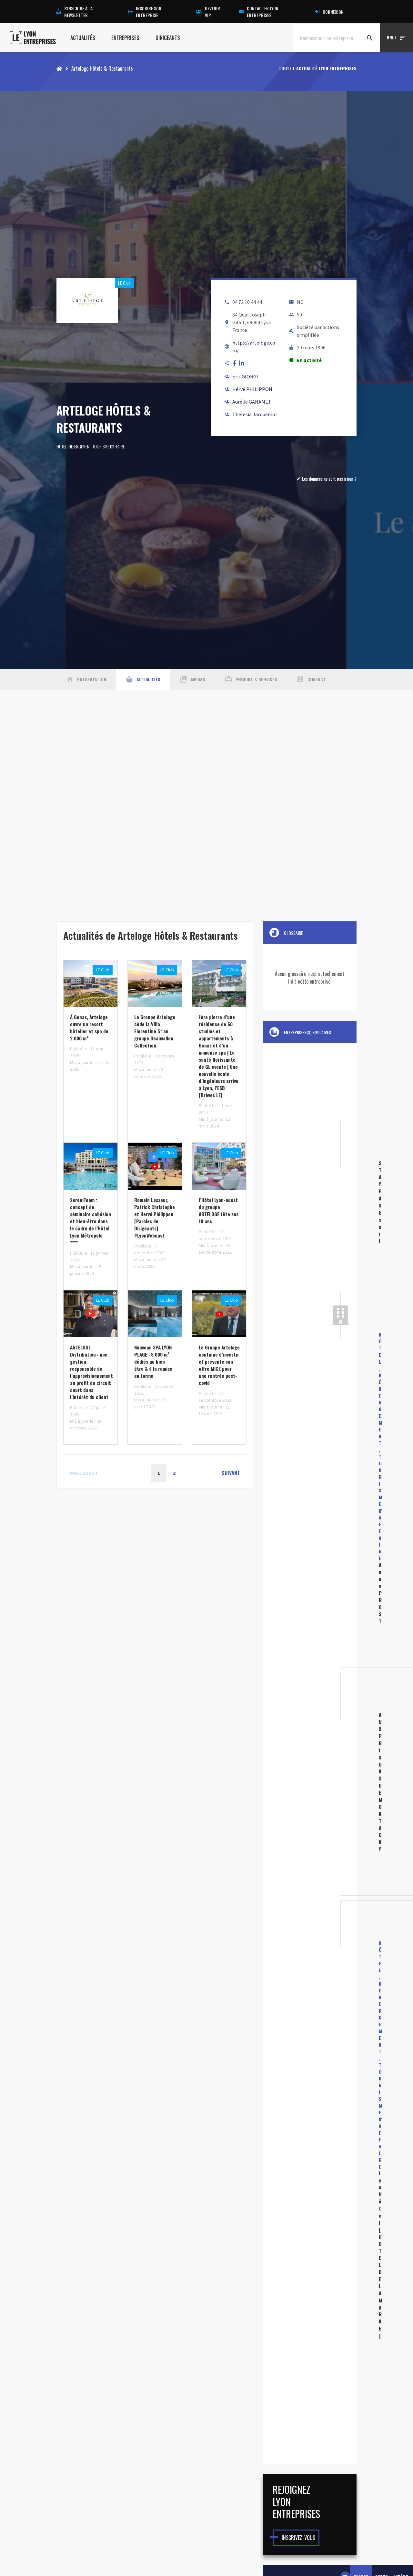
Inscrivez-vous (298, 2538)
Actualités (83, 38)
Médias (192, 679)
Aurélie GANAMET (252, 402)
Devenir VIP (212, 12)
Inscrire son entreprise (149, 12)
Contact (311, 679)
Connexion (333, 12)
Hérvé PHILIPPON (252, 389)
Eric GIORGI (245, 376)
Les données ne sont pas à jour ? (327, 479)
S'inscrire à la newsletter (78, 12)
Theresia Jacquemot (255, 414)
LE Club (124, 283)
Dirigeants (168, 38)
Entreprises (125, 38)
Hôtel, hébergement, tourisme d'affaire (91, 446)
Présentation (86, 679)
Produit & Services (251, 679)
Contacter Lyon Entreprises (263, 12)
